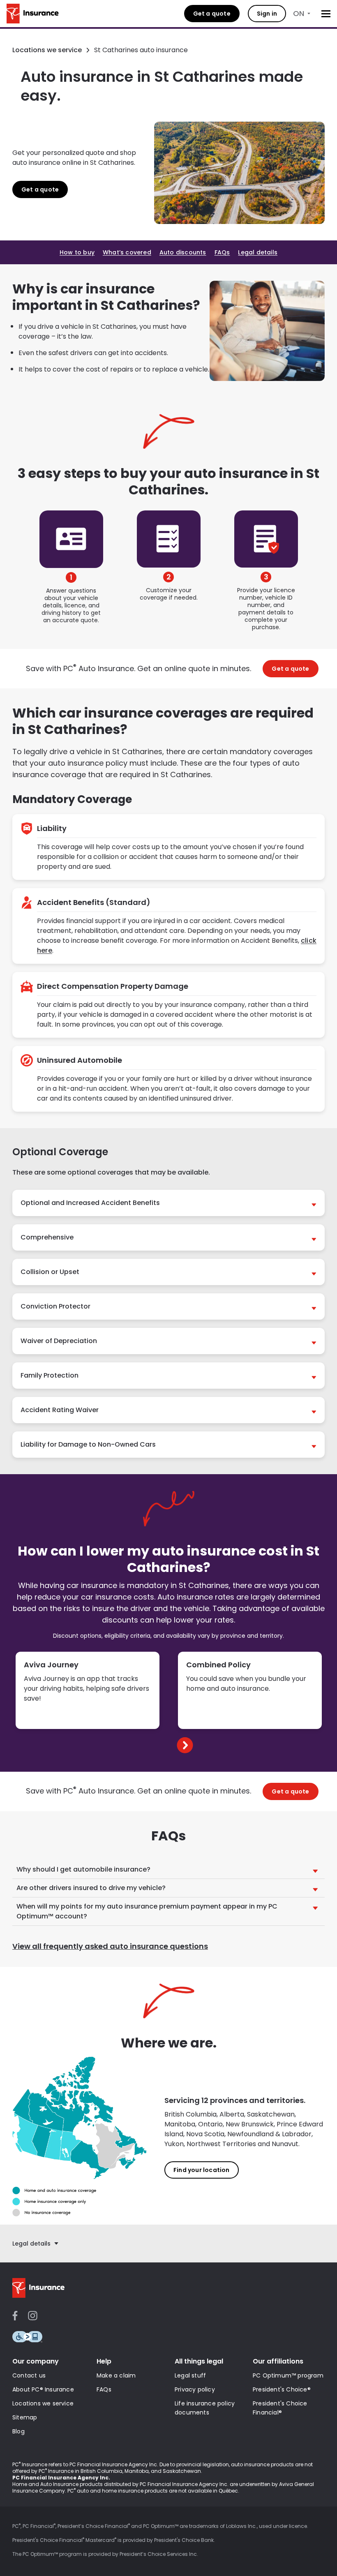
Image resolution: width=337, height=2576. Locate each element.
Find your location (202, 2170)
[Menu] (326, 14)
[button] (168, 1203)
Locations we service (47, 50)
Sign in (267, 14)
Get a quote (212, 14)
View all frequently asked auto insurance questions (110, 1947)
